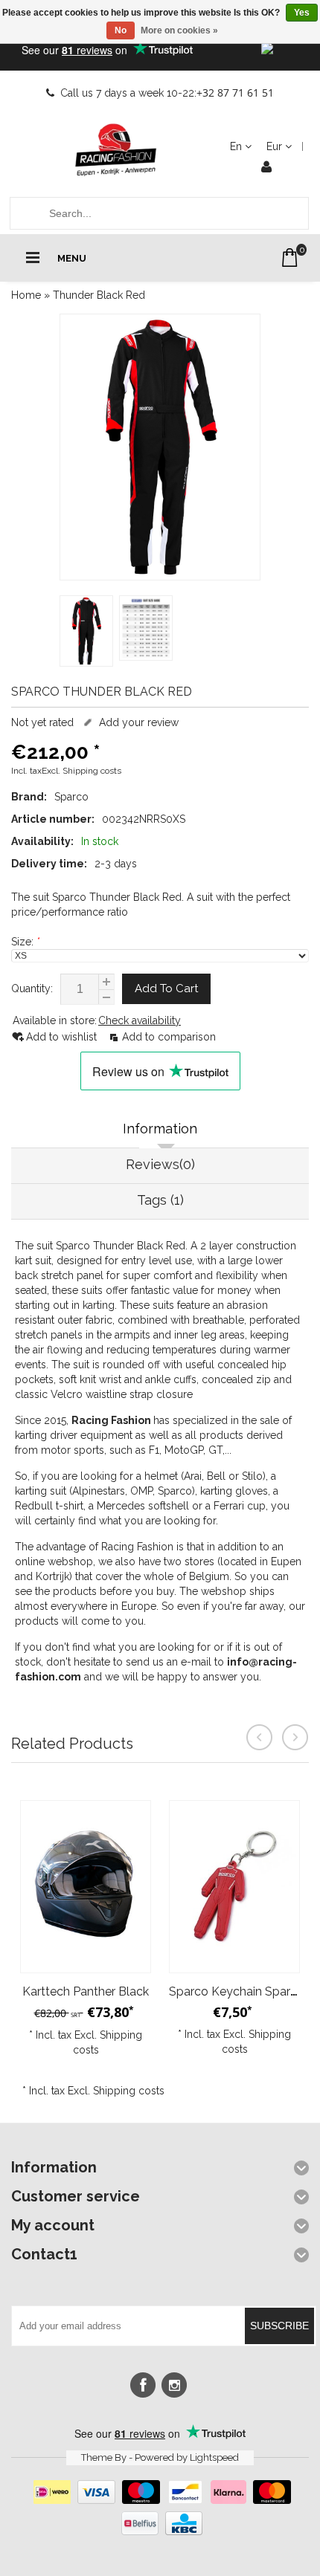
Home (26, 295)
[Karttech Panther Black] (86, 1887)
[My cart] (290, 258)
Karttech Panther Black (86, 1991)
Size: (25, 942)
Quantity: (32, 988)
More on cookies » (179, 30)
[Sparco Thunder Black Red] (160, 447)
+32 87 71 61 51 (235, 93)
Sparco (71, 797)
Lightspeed (214, 2457)
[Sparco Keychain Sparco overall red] (234, 1887)
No (121, 30)
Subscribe (279, 2326)
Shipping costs (92, 771)
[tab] (160, 1130)
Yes (302, 13)
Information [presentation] (160, 1129)
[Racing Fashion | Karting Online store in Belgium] (115, 150)
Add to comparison (169, 1037)
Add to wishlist (63, 1037)
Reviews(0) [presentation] (160, 1164)
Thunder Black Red (99, 295)
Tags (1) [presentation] (160, 1200)
